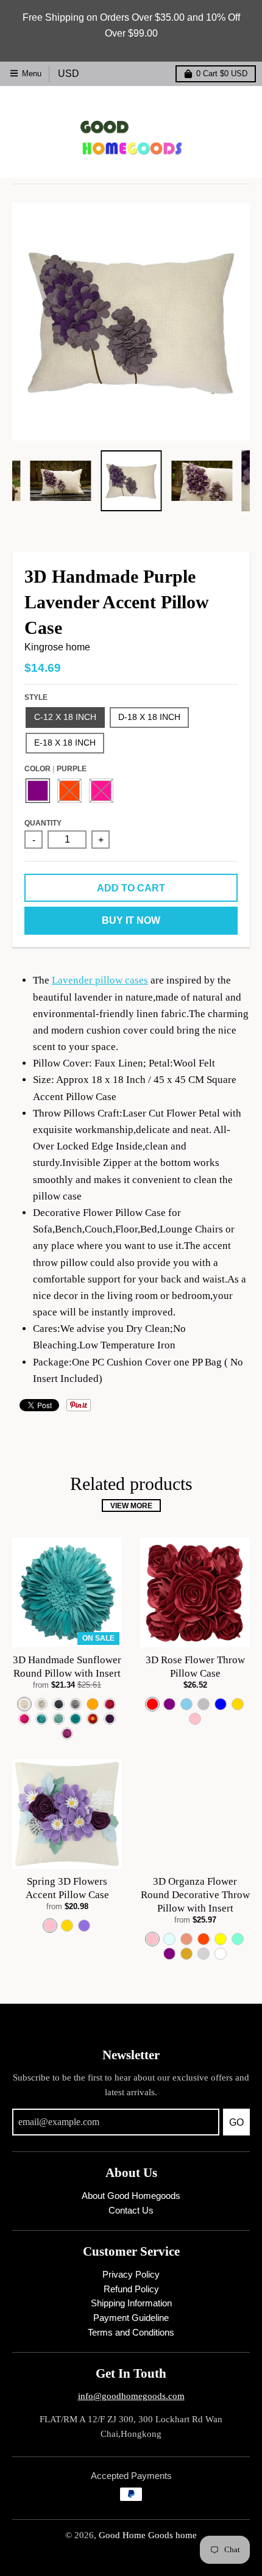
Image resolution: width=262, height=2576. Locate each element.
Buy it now (131, 920)
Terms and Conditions (131, 2333)
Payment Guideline (131, 2318)
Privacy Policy (131, 2275)
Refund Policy (131, 2289)
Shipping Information (131, 2303)
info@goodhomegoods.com (131, 2396)
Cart (222, 74)
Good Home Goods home (148, 2535)
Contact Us (131, 2211)
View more (131, 1506)
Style (36, 697)
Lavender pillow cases (100, 980)
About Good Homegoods (131, 2196)
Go (236, 2122)
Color (55, 768)
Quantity (43, 823)
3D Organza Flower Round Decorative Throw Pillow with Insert (195, 1895)
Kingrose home (57, 647)
